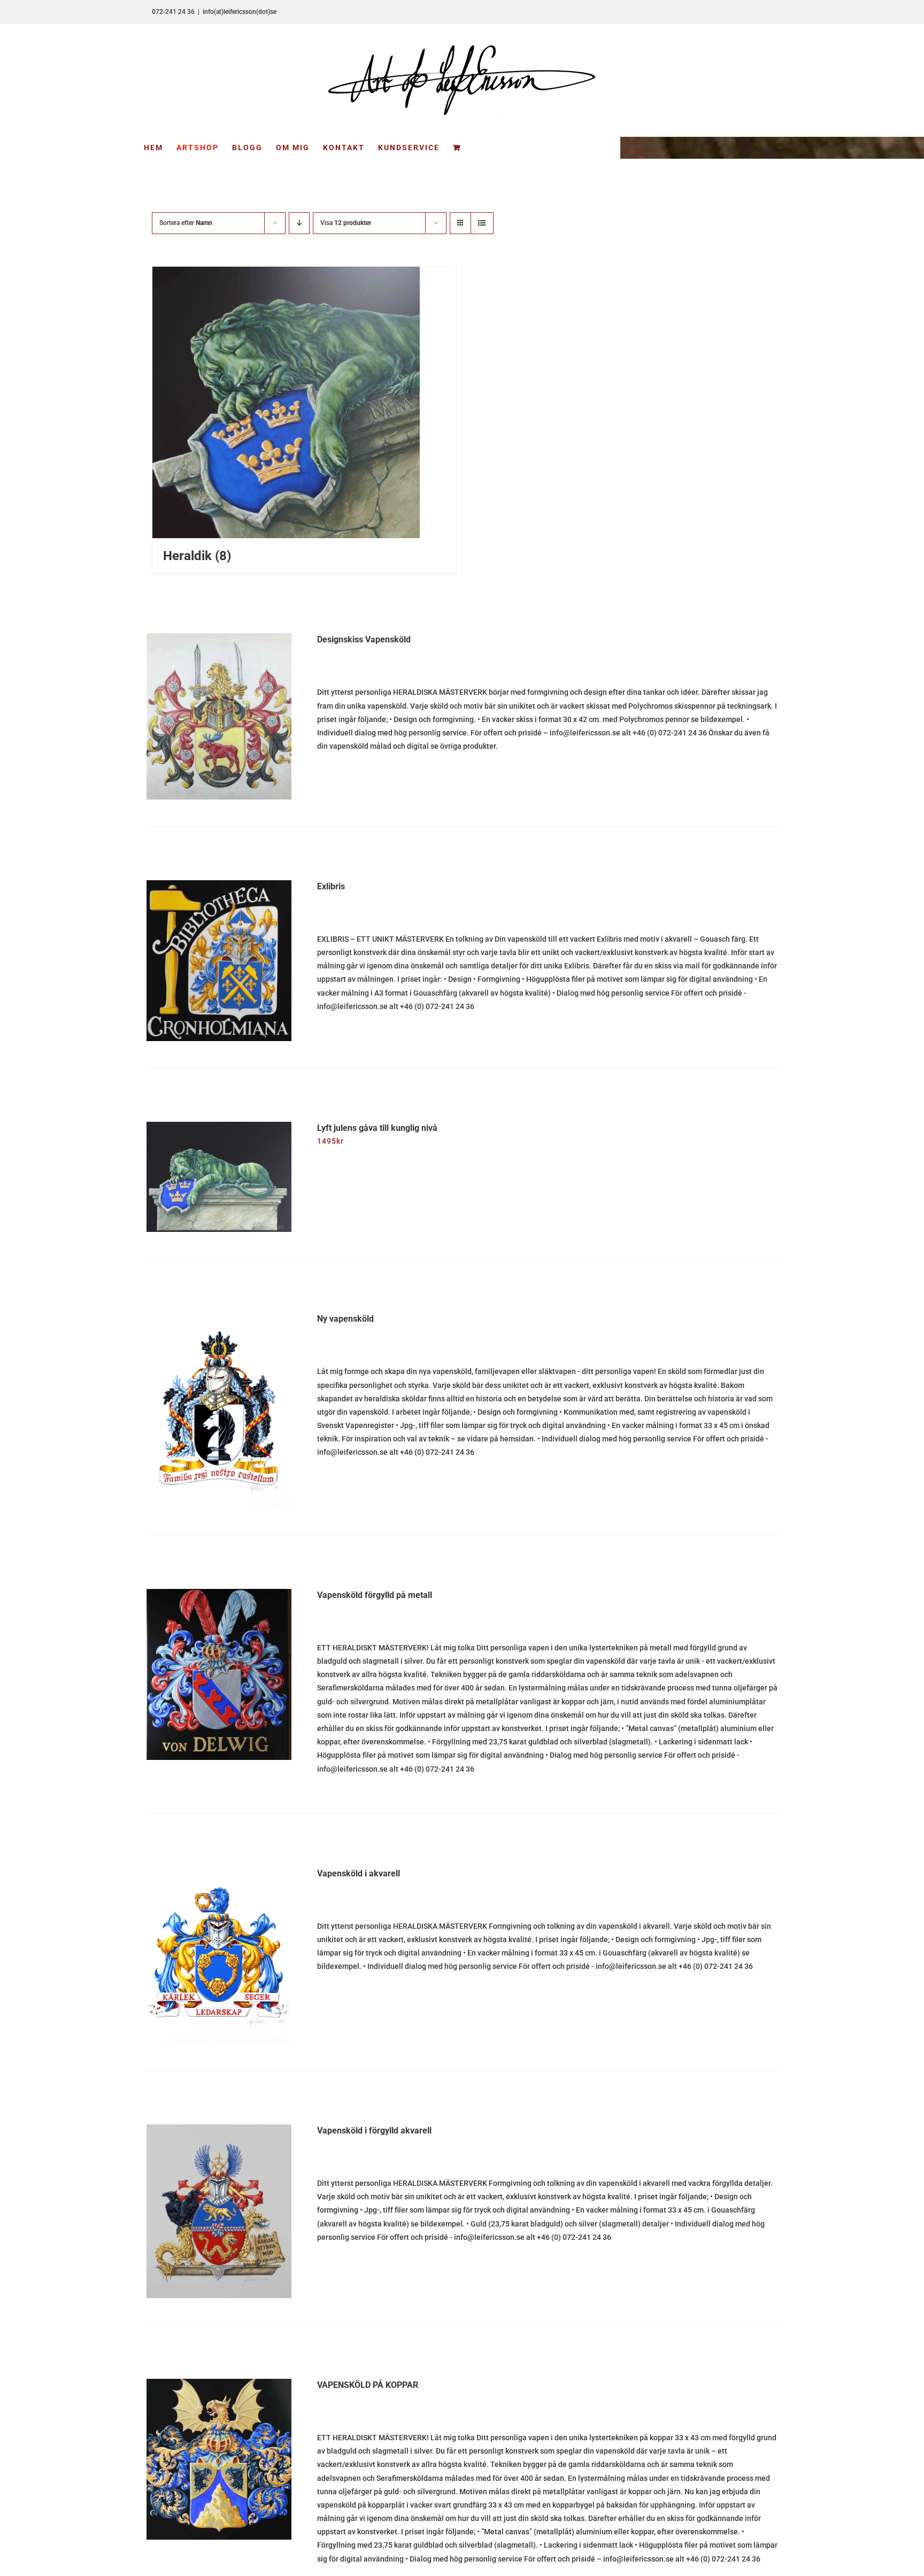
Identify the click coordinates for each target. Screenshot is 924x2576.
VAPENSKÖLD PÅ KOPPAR (368, 2385)
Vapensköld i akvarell (359, 1873)
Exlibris (331, 886)
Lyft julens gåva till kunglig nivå (377, 1128)
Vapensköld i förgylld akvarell (374, 2131)
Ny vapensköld (345, 1319)
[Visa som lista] (482, 223)
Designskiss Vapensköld (364, 639)
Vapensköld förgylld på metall (375, 1595)
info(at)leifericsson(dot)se (240, 12)
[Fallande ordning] (299, 223)
